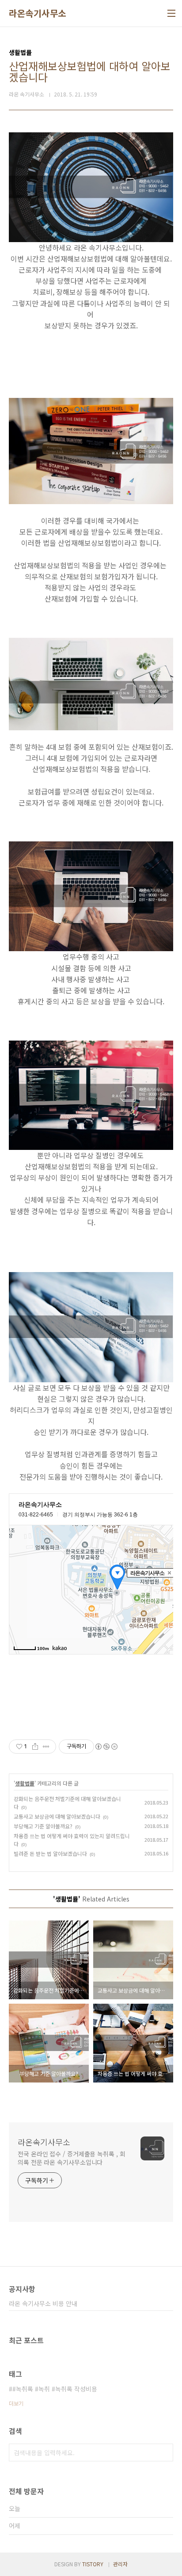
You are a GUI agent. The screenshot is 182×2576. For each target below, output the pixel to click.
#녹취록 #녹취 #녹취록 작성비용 (55, 2389)
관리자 (120, 2564)
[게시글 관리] (46, 1747)
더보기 (16, 2403)
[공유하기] (35, 1747)
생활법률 (25, 1783)
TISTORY (93, 2564)
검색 (164, 2453)
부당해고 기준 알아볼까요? (43, 1826)
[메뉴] (171, 13)
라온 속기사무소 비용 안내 (43, 2303)
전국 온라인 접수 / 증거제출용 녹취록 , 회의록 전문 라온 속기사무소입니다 (72, 2158)
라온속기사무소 (38, 13)
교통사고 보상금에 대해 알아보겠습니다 (57, 1816)
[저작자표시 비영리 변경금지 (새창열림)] (106, 1747)
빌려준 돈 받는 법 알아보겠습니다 (50, 1853)
